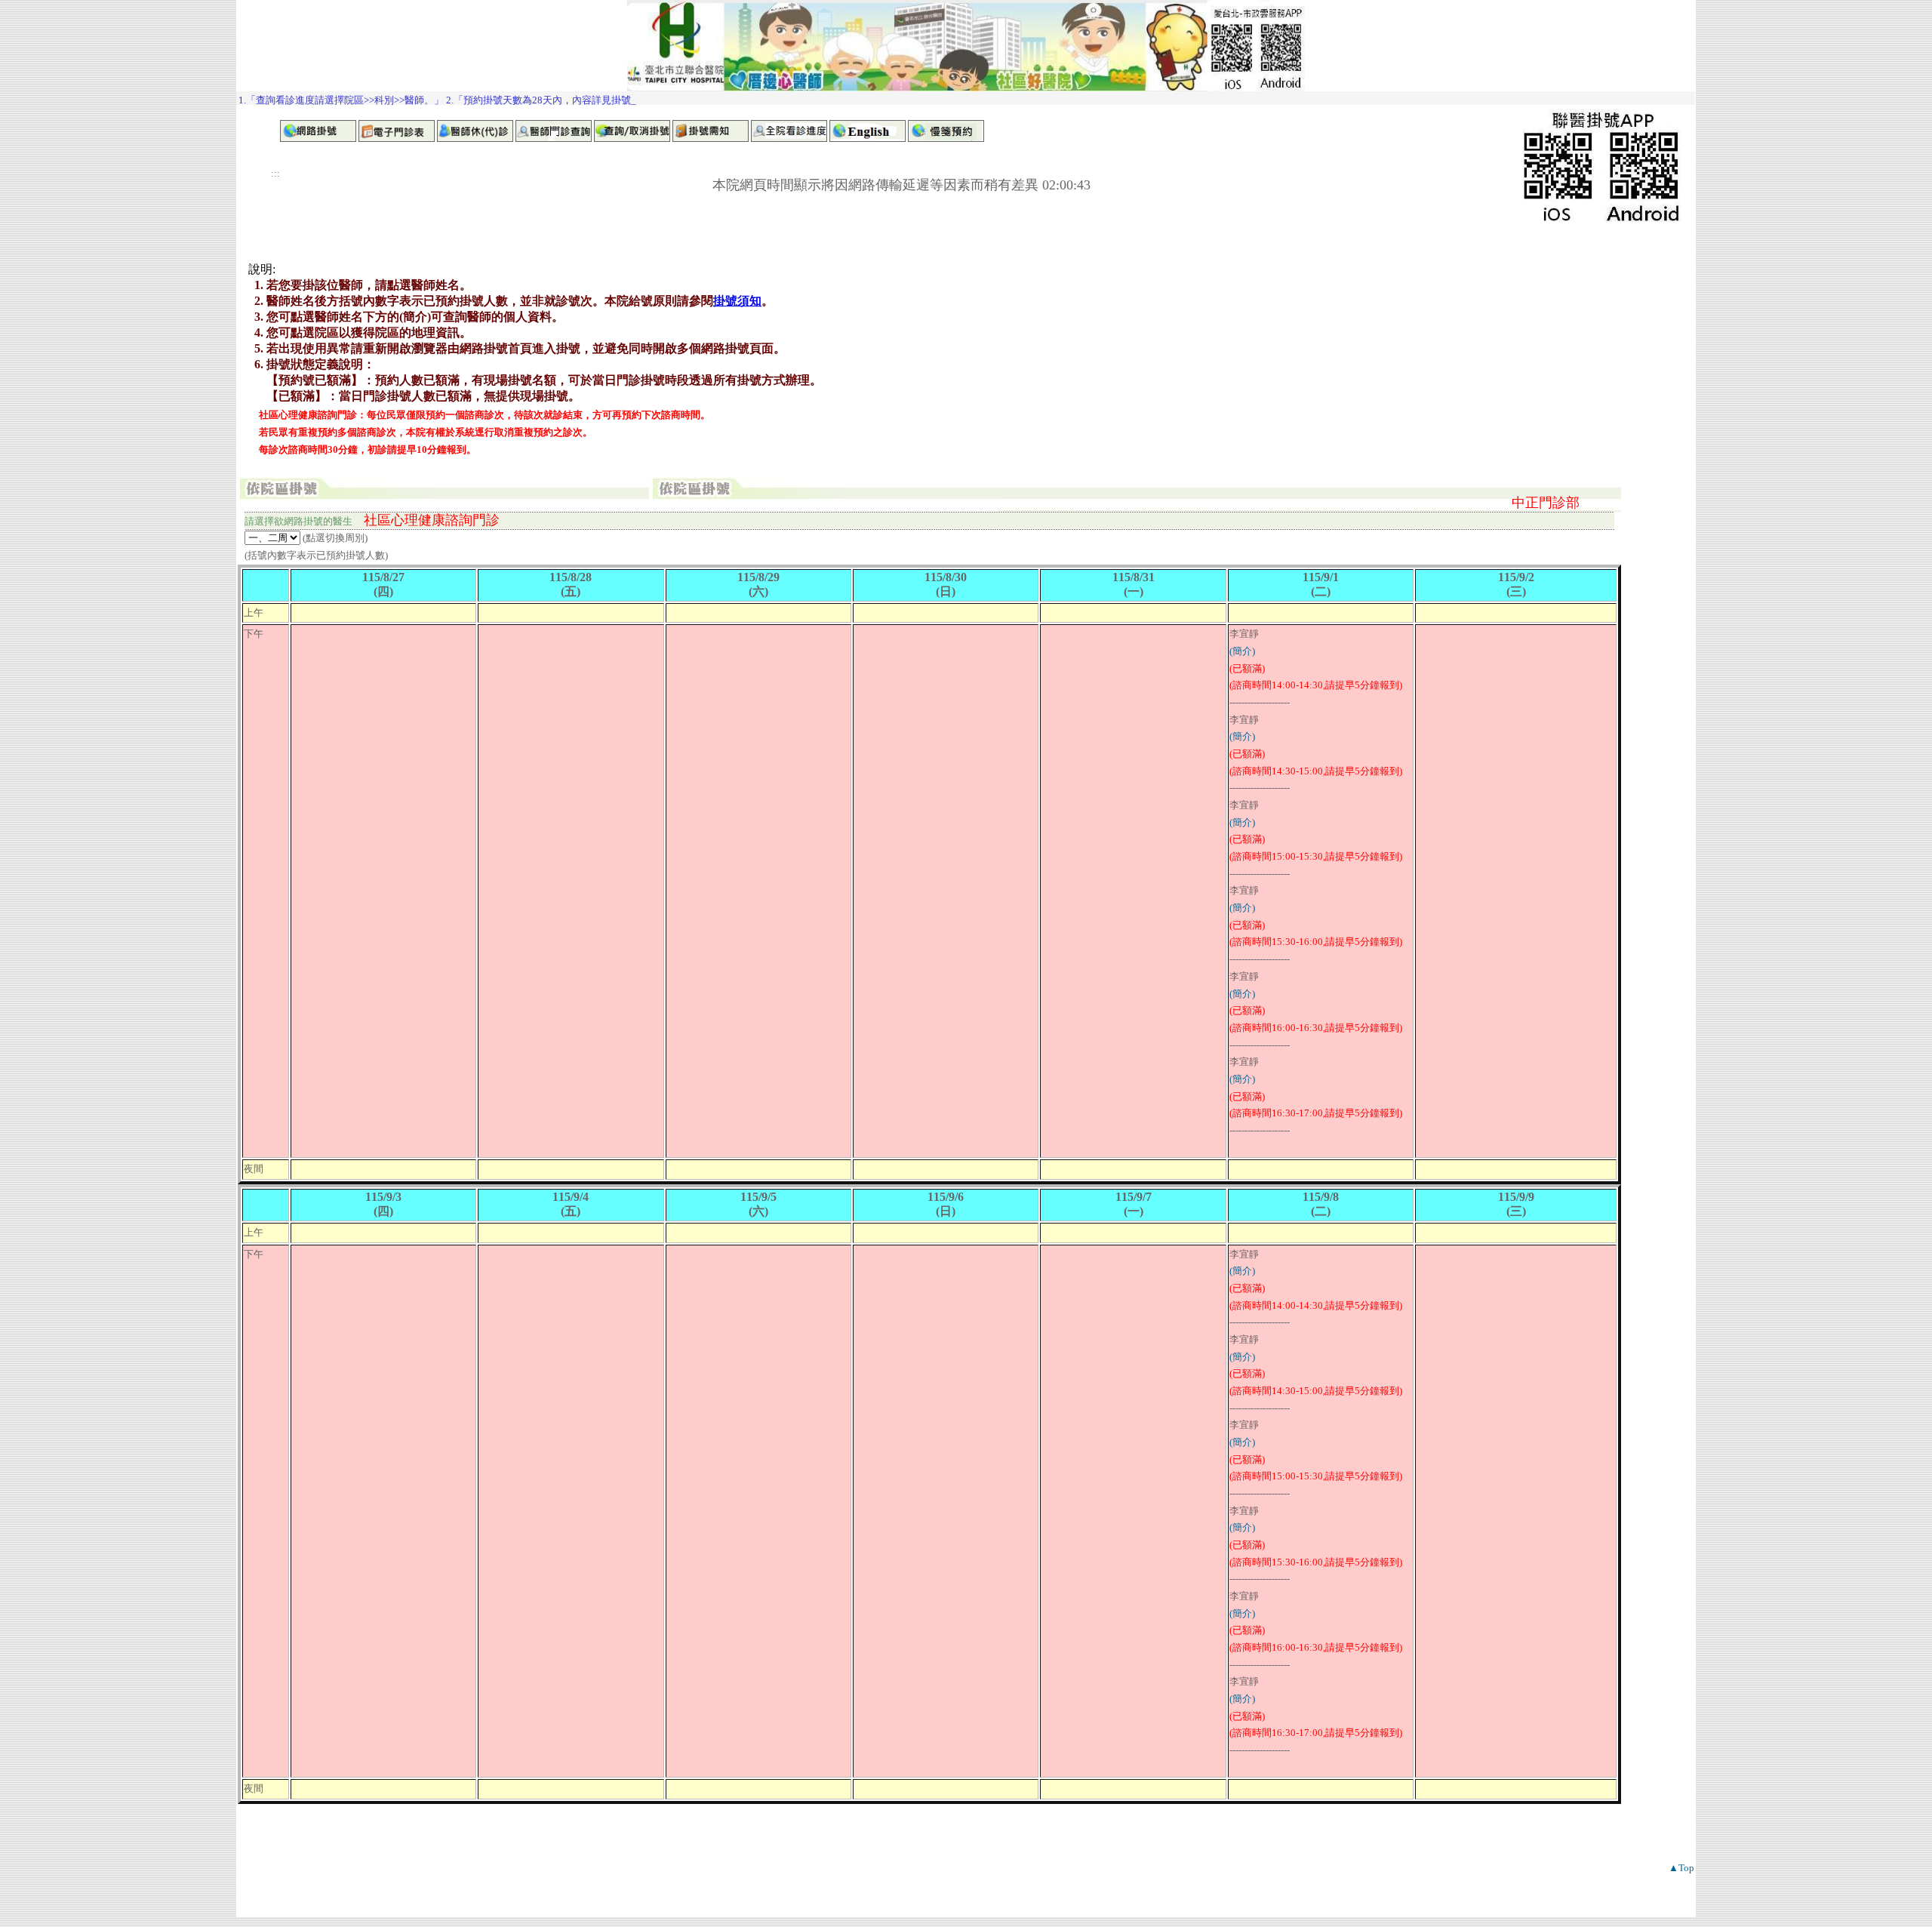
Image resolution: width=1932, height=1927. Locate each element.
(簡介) (1242, 651)
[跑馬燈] (966, 98)
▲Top (1681, 1868)
